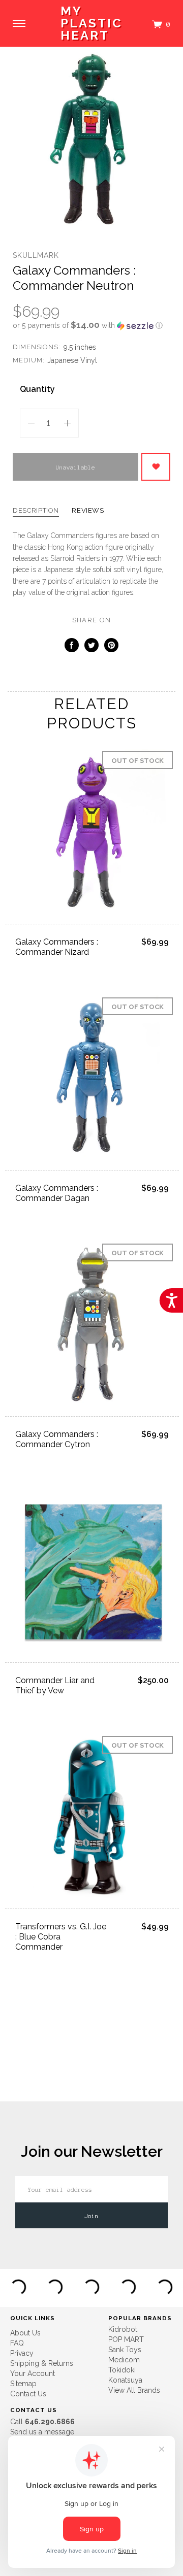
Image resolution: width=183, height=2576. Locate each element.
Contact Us (28, 2394)
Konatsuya (125, 2380)
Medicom (124, 2360)
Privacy (22, 2353)
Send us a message (42, 2432)
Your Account (33, 2373)
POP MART (126, 2339)
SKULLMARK (36, 255)
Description (36, 511)
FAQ (17, 2343)
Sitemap (23, 2384)
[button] (91, 325)
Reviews (88, 511)
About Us (25, 2333)
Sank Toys (125, 2350)
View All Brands (134, 2390)
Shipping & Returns (42, 2363)
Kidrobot (123, 2329)
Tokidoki (122, 2370)
